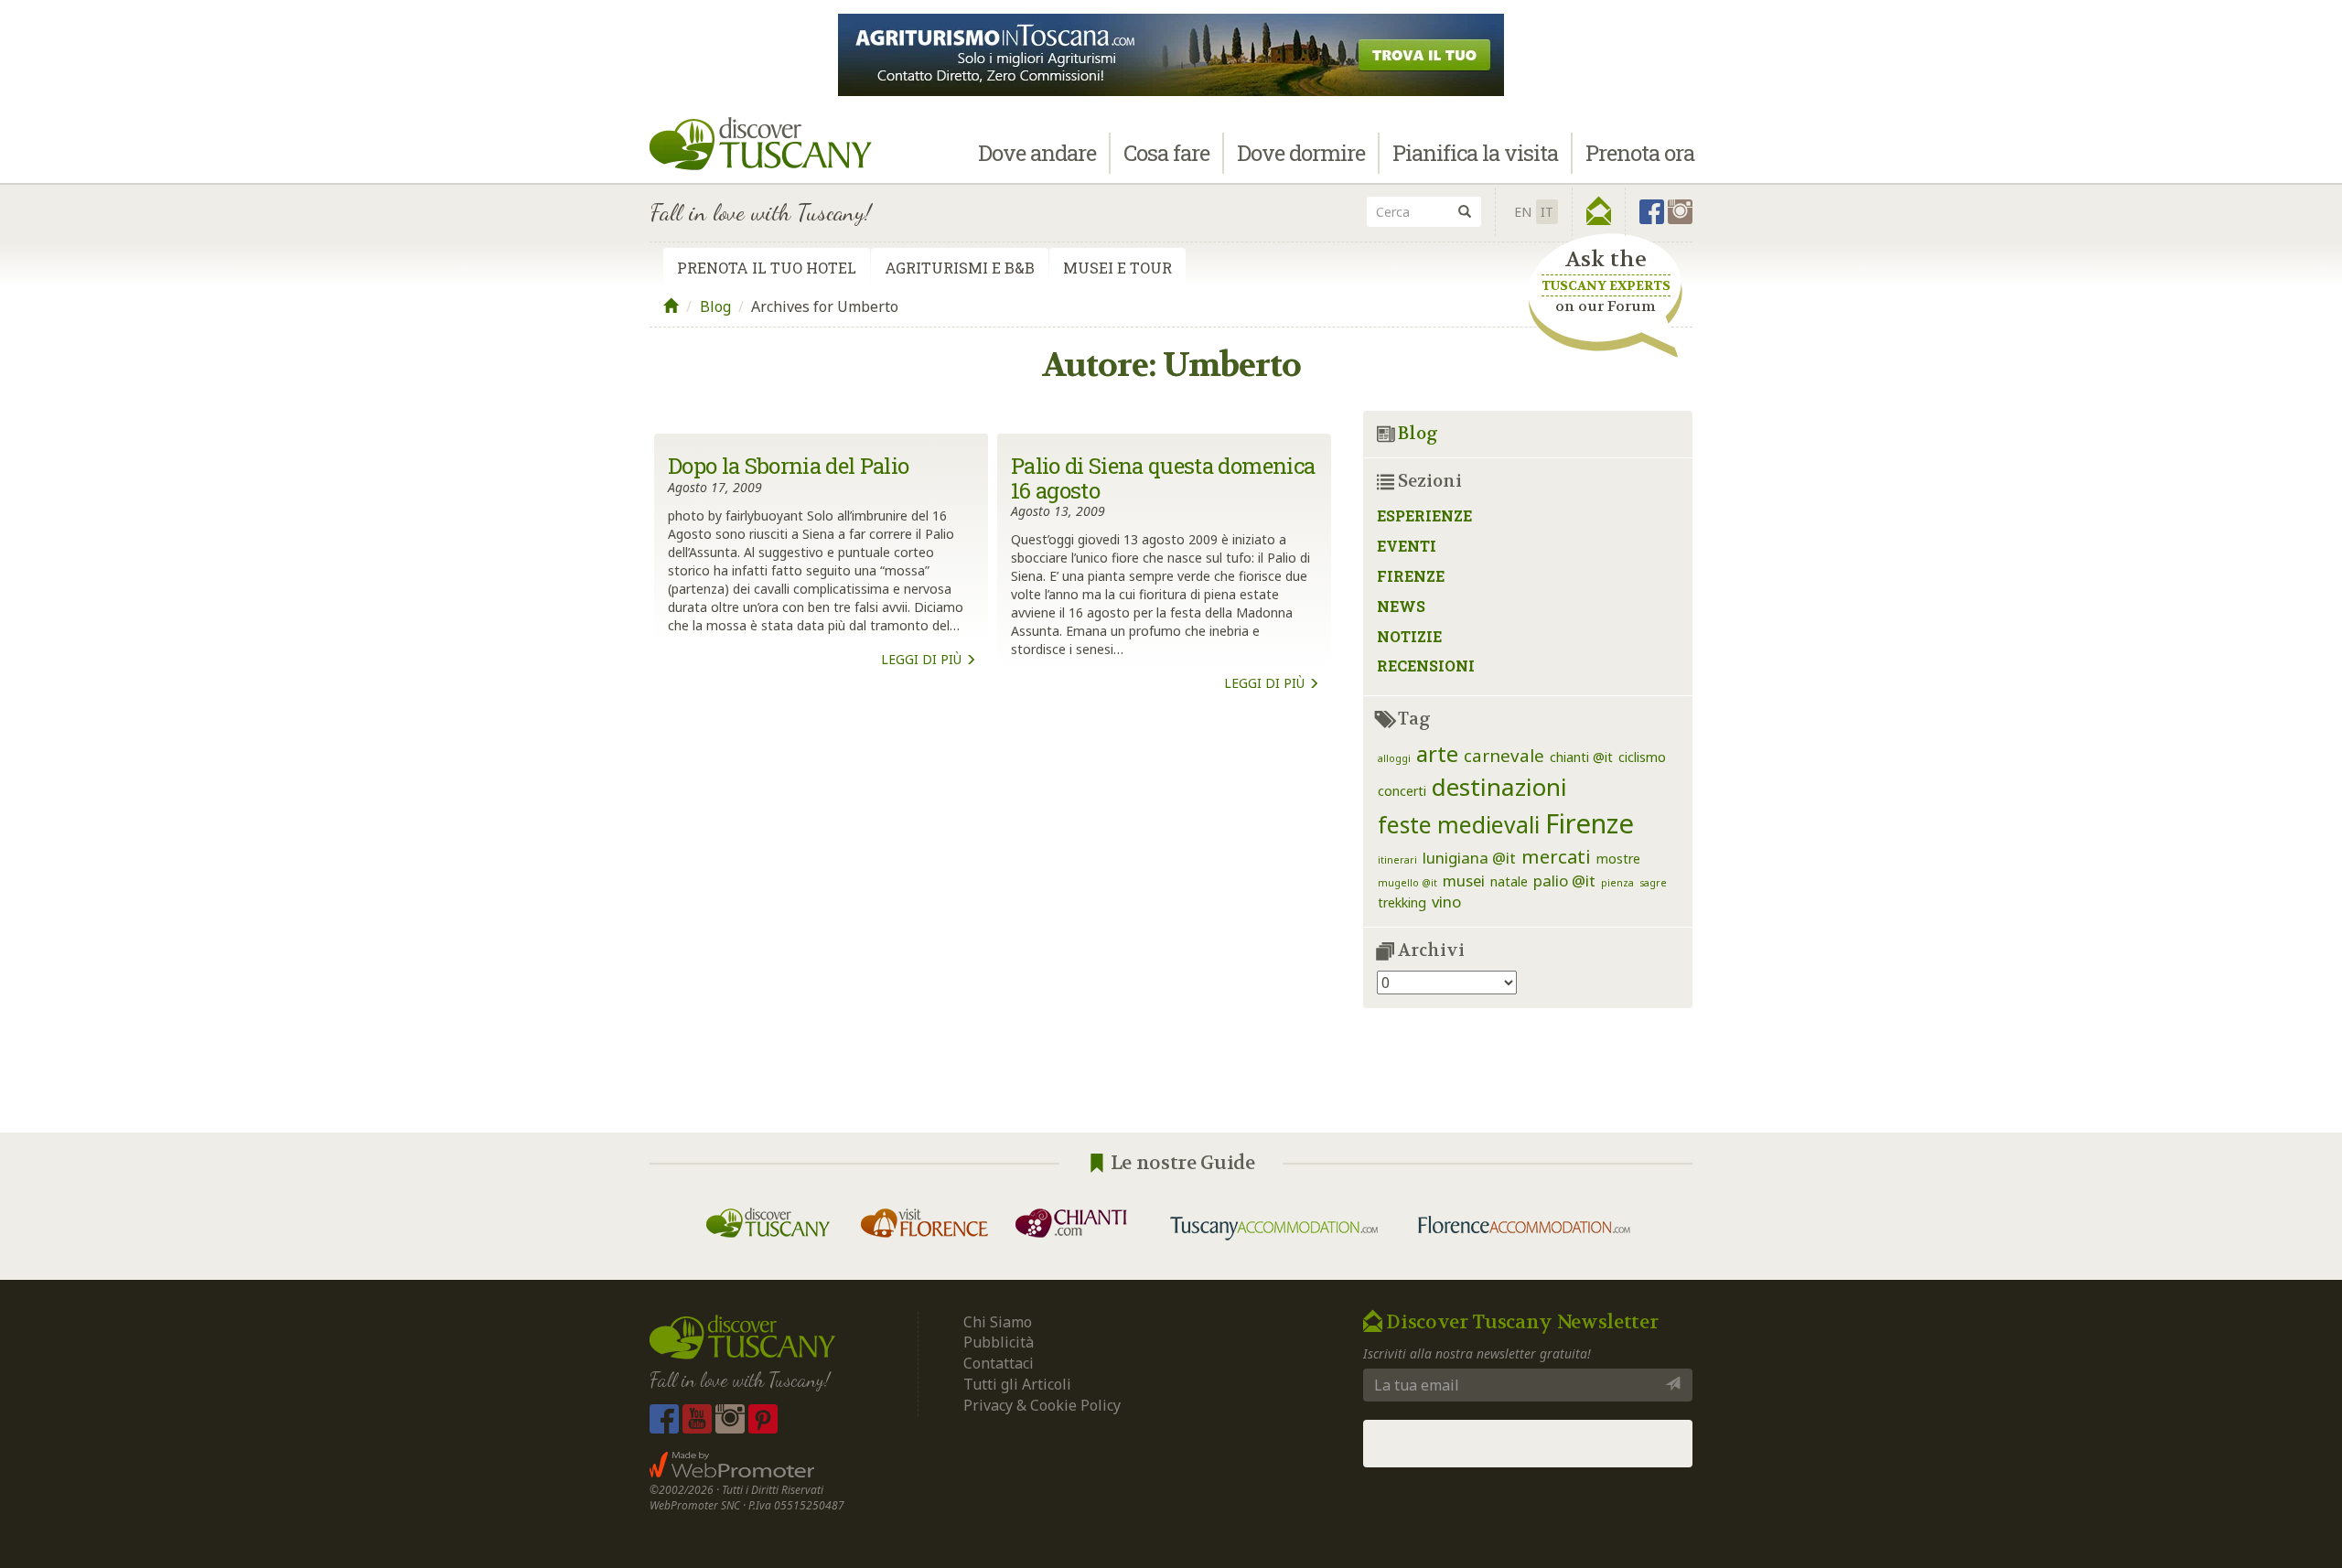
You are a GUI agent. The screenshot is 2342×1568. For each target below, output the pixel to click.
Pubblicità (1000, 1342)
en (1523, 212)
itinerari (1397, 860)
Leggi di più (923, 659)
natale (1509, 881)
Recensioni (1426, 666)
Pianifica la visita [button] (1475, 153)
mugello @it (1407, 883)
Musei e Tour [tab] (1117, 268)
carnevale (1504, 755)
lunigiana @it (1469, 858)
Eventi (1407, 546)
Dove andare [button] (1037, 153)
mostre (1618, 859)
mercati (1556, 856)
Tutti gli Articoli (1017, 1384)
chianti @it (1581, 757)
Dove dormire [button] (1301, 153)
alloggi (1394, 758)
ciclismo (1642, 757)
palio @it (1564, 881)
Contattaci (999, 1363)
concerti (1402, 791)
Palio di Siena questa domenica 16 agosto (1163, 478)
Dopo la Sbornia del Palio (789, 466)
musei (1464, 881)
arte (1437, 754)
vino (1446, 902)
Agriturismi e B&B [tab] (960, 268)
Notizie (1409, 636)
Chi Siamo (998, 1322)
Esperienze (1424, 516)
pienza (1617, 883)
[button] (1599, 211)
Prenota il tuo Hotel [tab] (767, 268)
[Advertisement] (993, 903)
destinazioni (1499, 787)
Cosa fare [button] (1166, 153)
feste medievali (1459, 825)
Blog (715, 306)
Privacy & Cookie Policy (1042, 1405)
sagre (1653, 883)
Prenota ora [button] (1640, 153)
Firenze (1411, 576)
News (1401, 606)
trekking (1402, 902)
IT (1547, 212)
